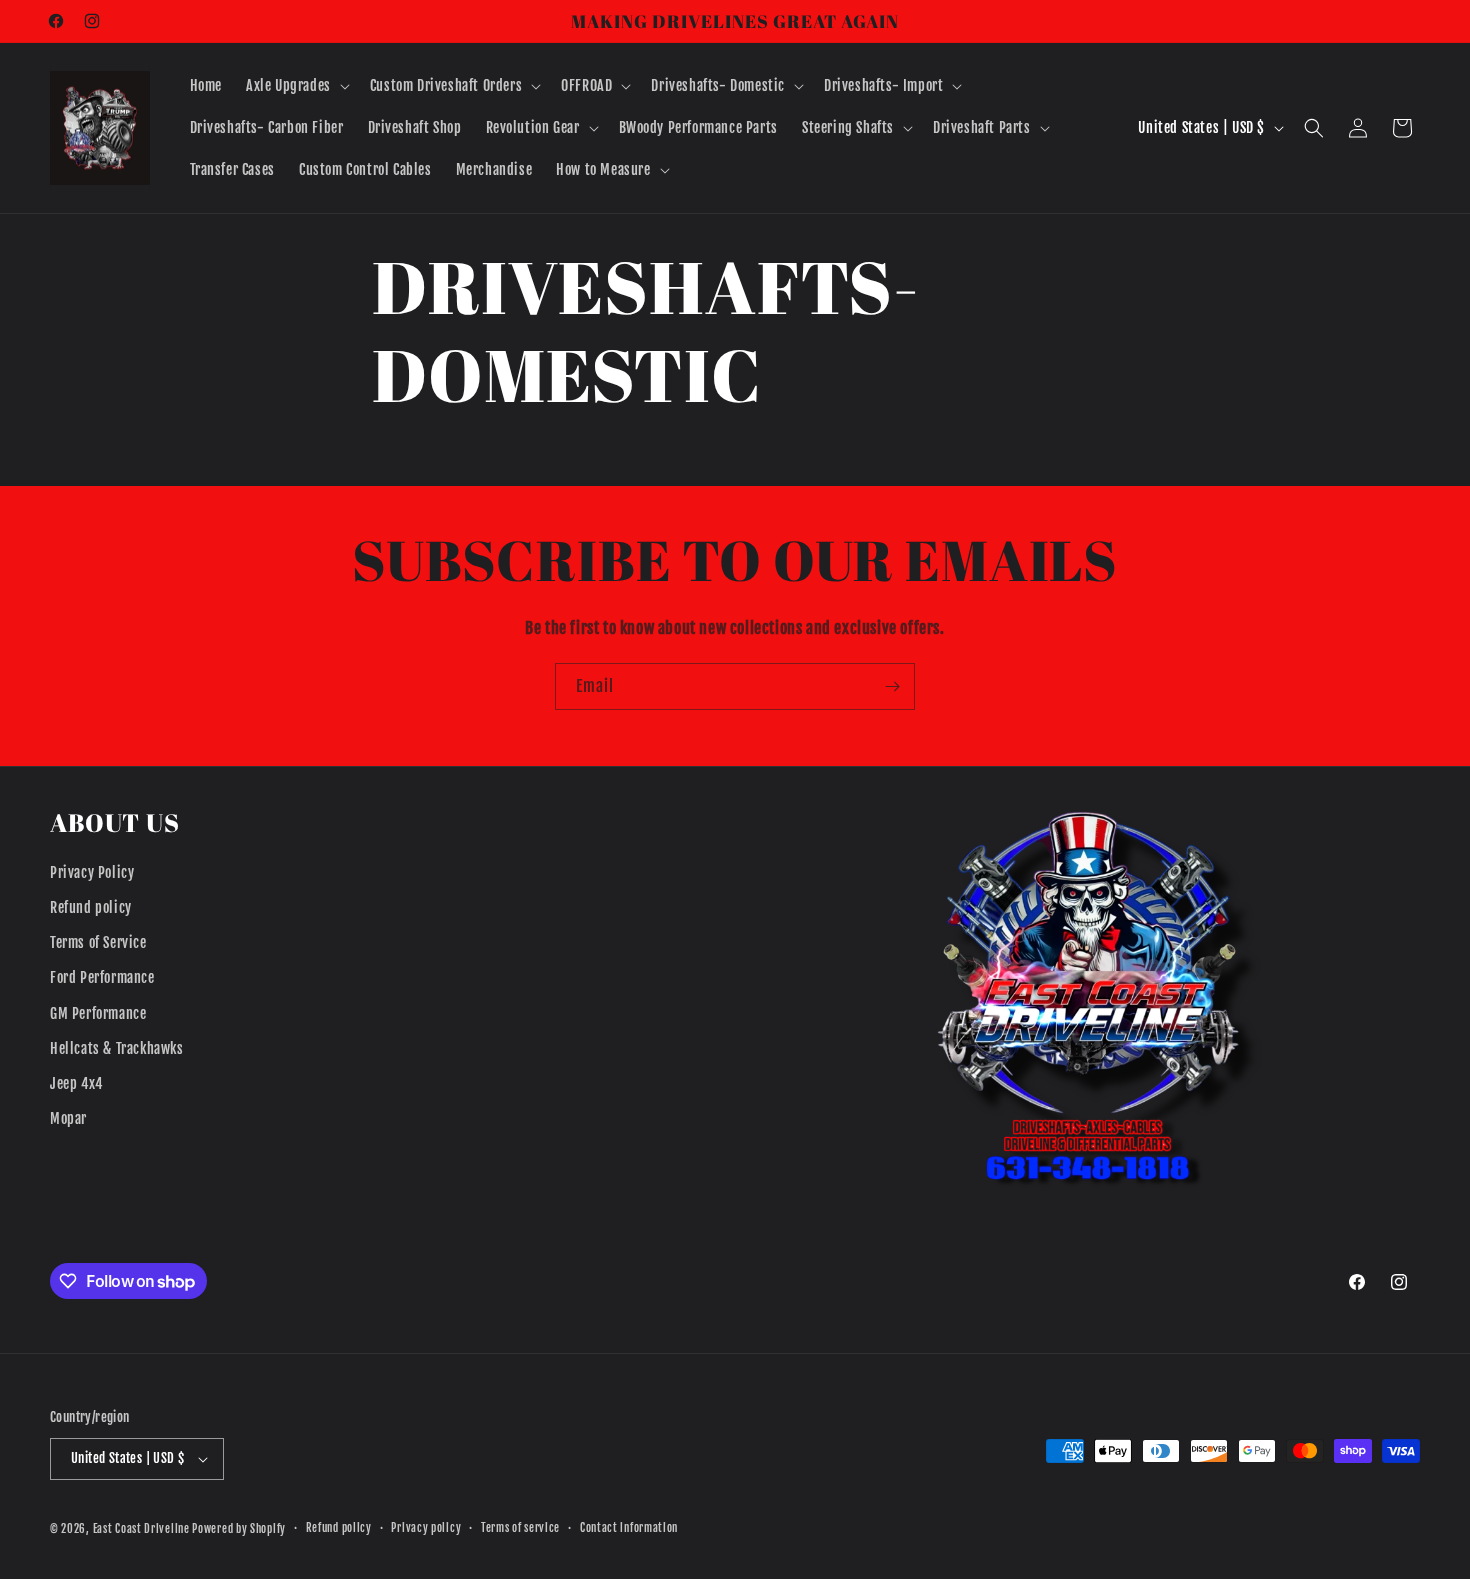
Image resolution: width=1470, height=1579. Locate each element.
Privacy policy (426, 1528)
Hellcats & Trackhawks (117, 1048)
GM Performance (98, 1013)
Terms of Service (98, 942)
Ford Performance (102, 977)
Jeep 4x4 (76, 1083)
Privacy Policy (92, 872)
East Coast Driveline (143, 1529)
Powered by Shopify (239, 1529)
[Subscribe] (892, 686)
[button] (296, 86)
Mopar (68, 1118)
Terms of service (520, 1528)
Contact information (629, 1528)
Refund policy (91, 907)
